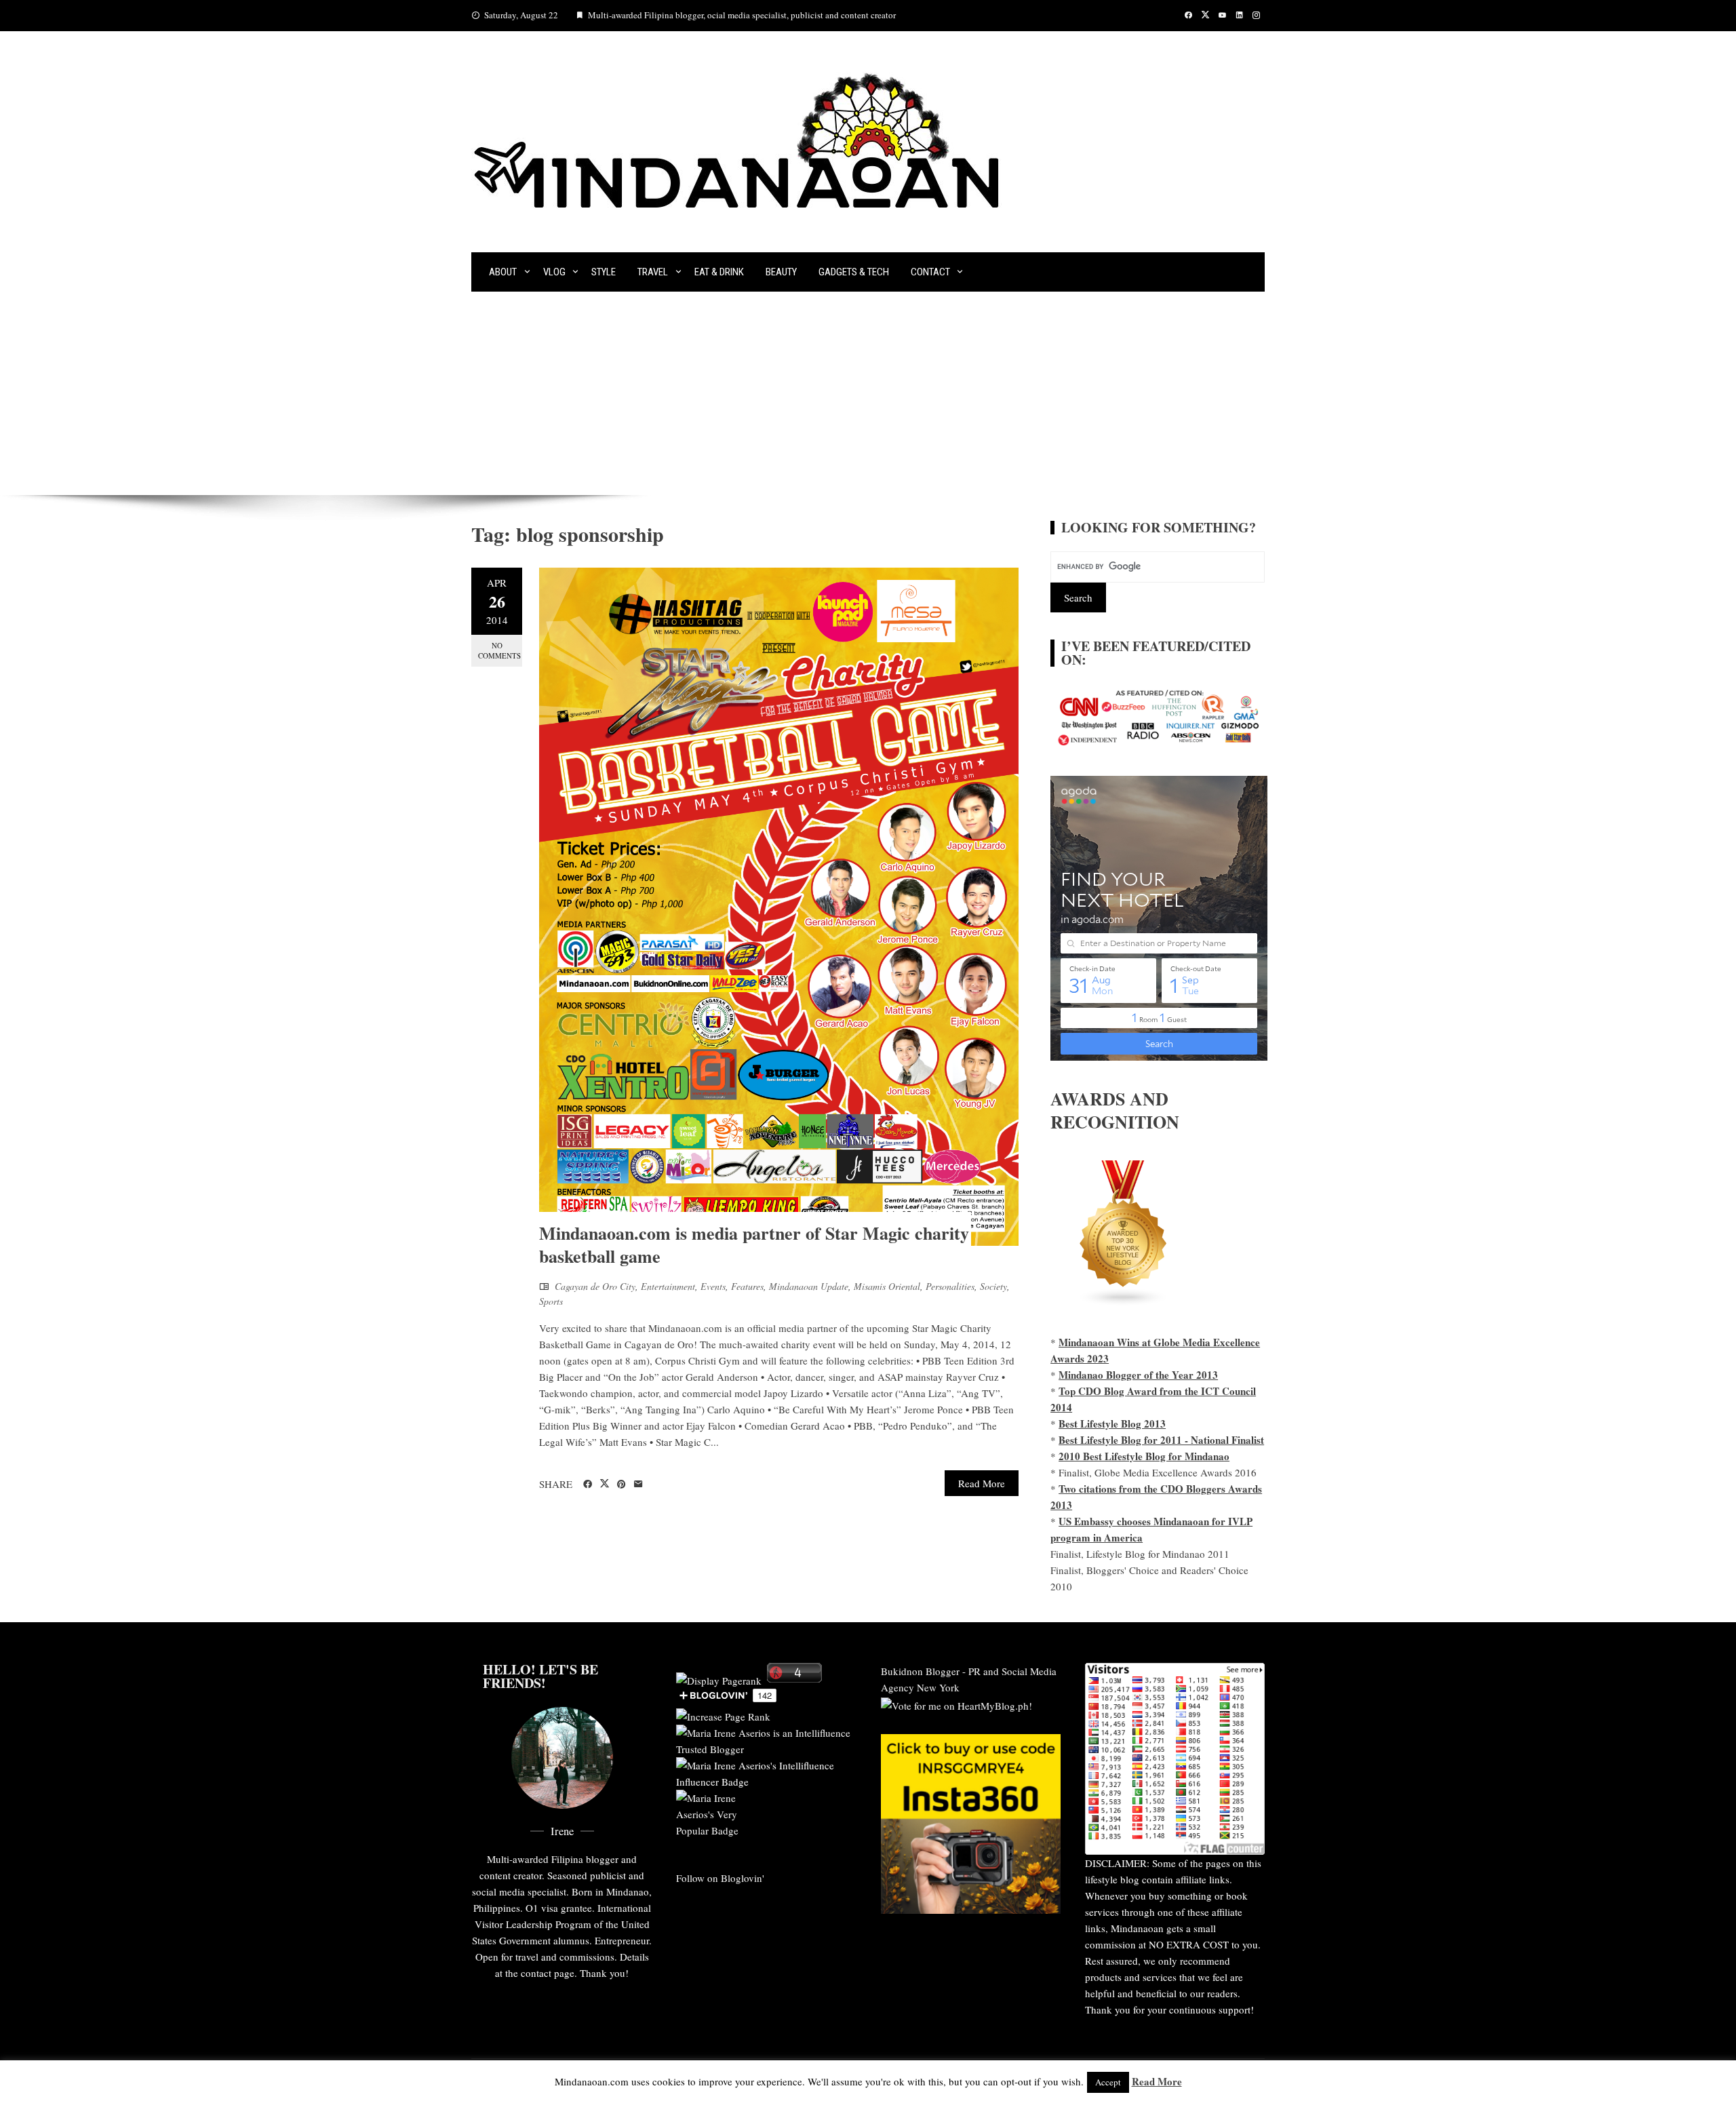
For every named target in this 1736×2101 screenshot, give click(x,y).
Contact (930, 272)
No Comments (499, 650)
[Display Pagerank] (719, 1678)
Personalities (950, 1286)
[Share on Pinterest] (622, 1485)
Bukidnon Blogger (920, 1671)
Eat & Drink (719, 272)
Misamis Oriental (887, 1286)
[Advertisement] (868, 393)
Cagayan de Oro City (595, 1286)
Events (713, 1286)
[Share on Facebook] (588, 1485)
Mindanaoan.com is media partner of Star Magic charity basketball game (754, 1244)
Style (604, 272)
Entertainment (668, 1286)
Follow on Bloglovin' (720, 1878)
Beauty (781, 272)
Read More (982, 1483)
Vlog (554, 272)
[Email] (638, 1485)
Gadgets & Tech (854, 272)
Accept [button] (1108, 2082)
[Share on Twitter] (605, 1484)
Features (747, 1286)
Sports (551, 1301)
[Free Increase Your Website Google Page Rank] (723, 1714)
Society (993, 1286)
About (503, 272)
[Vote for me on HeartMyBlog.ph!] (956, 1704)
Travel (653, 272)
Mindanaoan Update (809, 1286)
